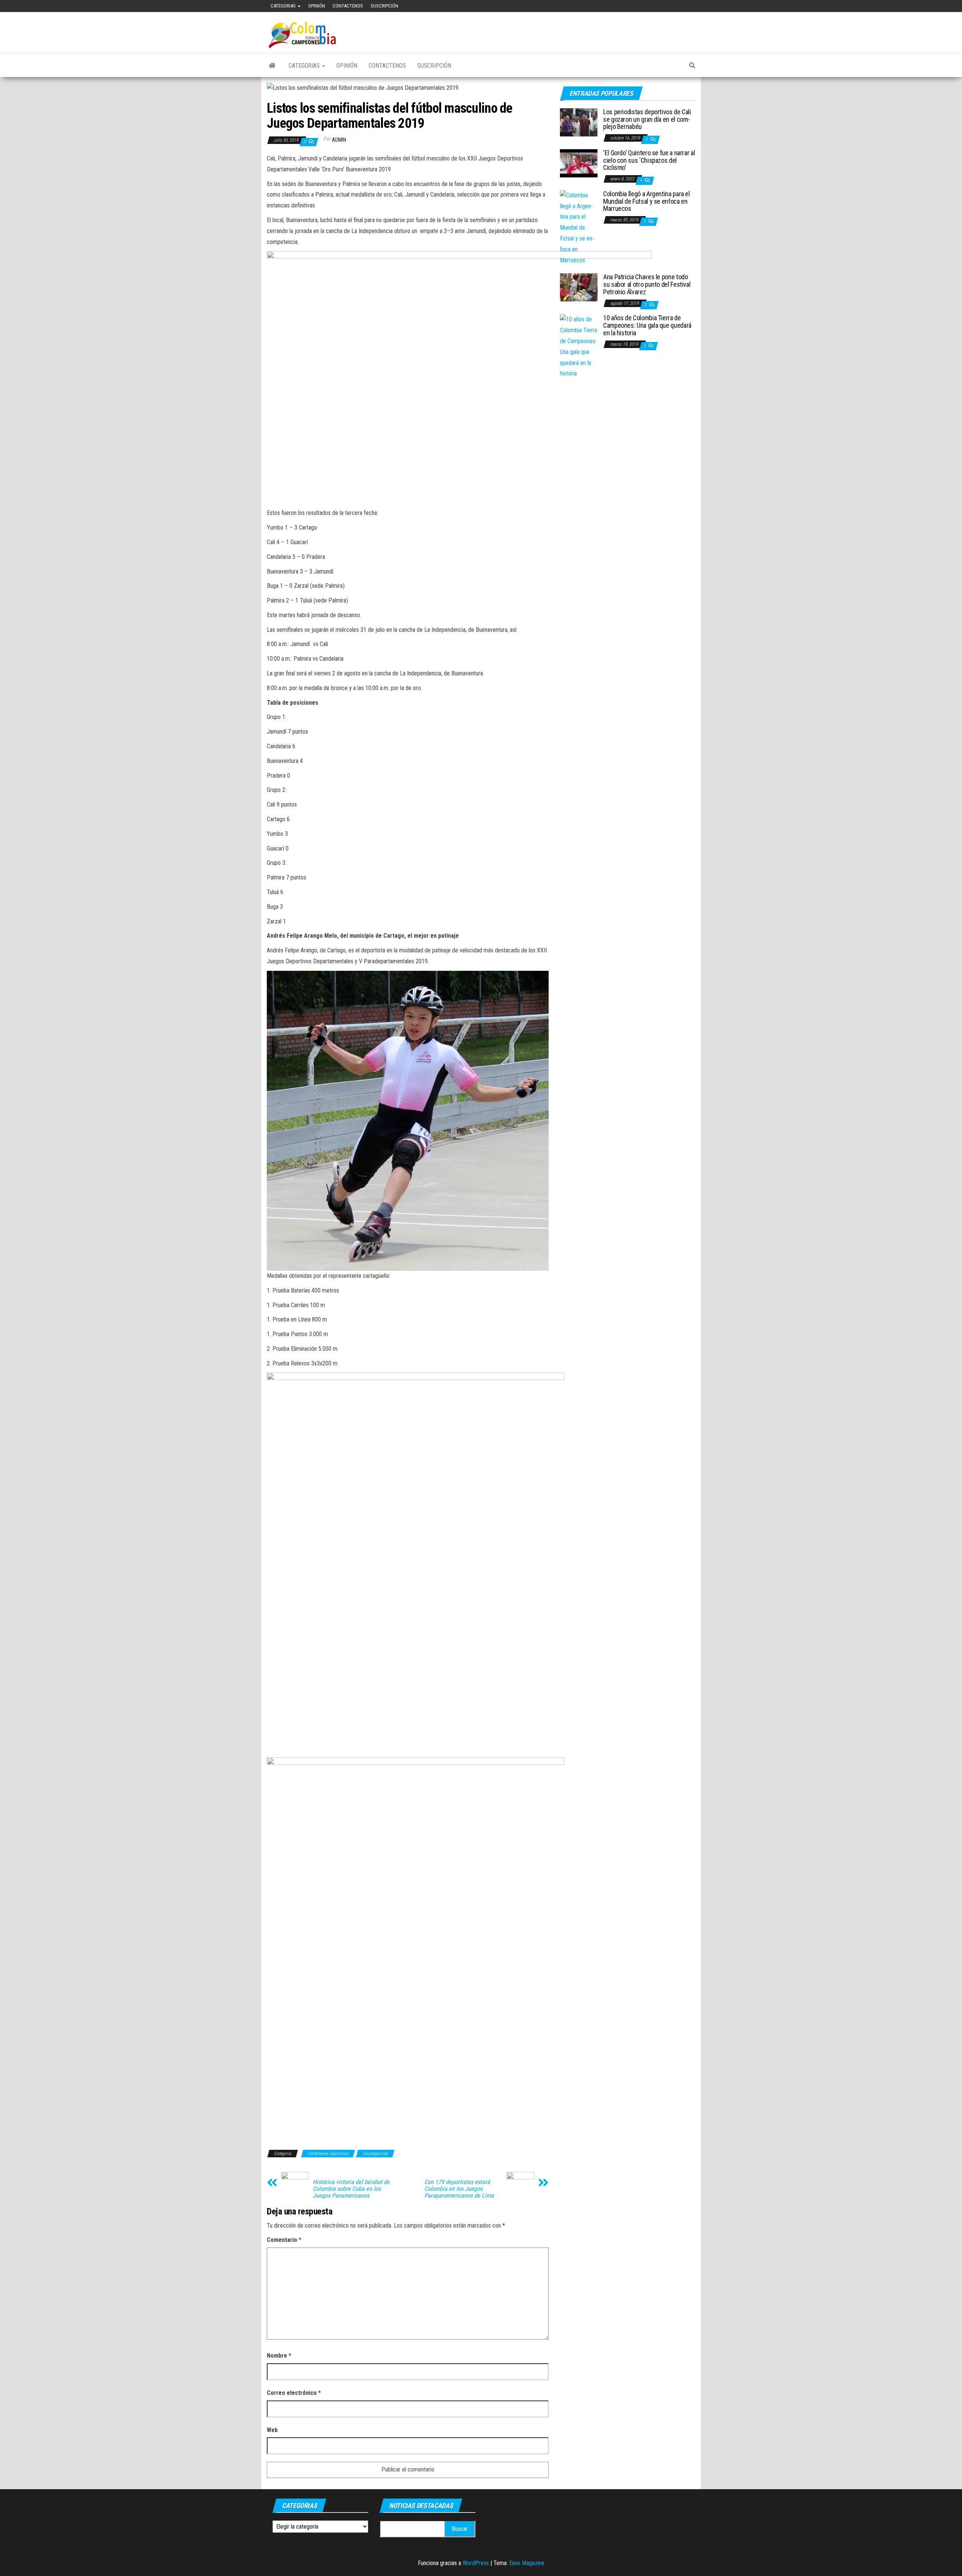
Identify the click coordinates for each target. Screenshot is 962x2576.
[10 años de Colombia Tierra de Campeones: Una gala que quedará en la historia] (579, 346)
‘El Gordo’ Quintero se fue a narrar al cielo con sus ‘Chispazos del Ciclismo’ (649, 160)
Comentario (284, 2240)
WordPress (476, 2563)
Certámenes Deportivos (328, 2154)
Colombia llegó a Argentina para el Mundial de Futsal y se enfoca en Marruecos (647, 201)
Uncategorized (375, 2154)
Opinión (317, 6)
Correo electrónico (294, 2393)
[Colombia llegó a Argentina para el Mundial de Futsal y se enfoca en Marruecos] (579, 228)
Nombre (279, 2356)
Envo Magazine (527, 2563)
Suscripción (384, 6)
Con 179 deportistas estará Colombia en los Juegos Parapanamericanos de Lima (459, 2189)
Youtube (671, 6)
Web (272, 2430)
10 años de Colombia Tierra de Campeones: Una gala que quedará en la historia (647, 325)
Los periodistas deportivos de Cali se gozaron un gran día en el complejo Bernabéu (647, 119)
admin (339, 140)
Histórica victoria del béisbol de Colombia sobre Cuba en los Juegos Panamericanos (351, 2189)
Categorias (284, 6)
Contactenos (348, 6)
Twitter (683, 6)
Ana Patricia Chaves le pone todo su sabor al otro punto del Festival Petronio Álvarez (647, 284)
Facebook (659, 6)
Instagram (695, 6)
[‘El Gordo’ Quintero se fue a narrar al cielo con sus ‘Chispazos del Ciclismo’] (579, 163)
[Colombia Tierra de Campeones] (272, 66)
